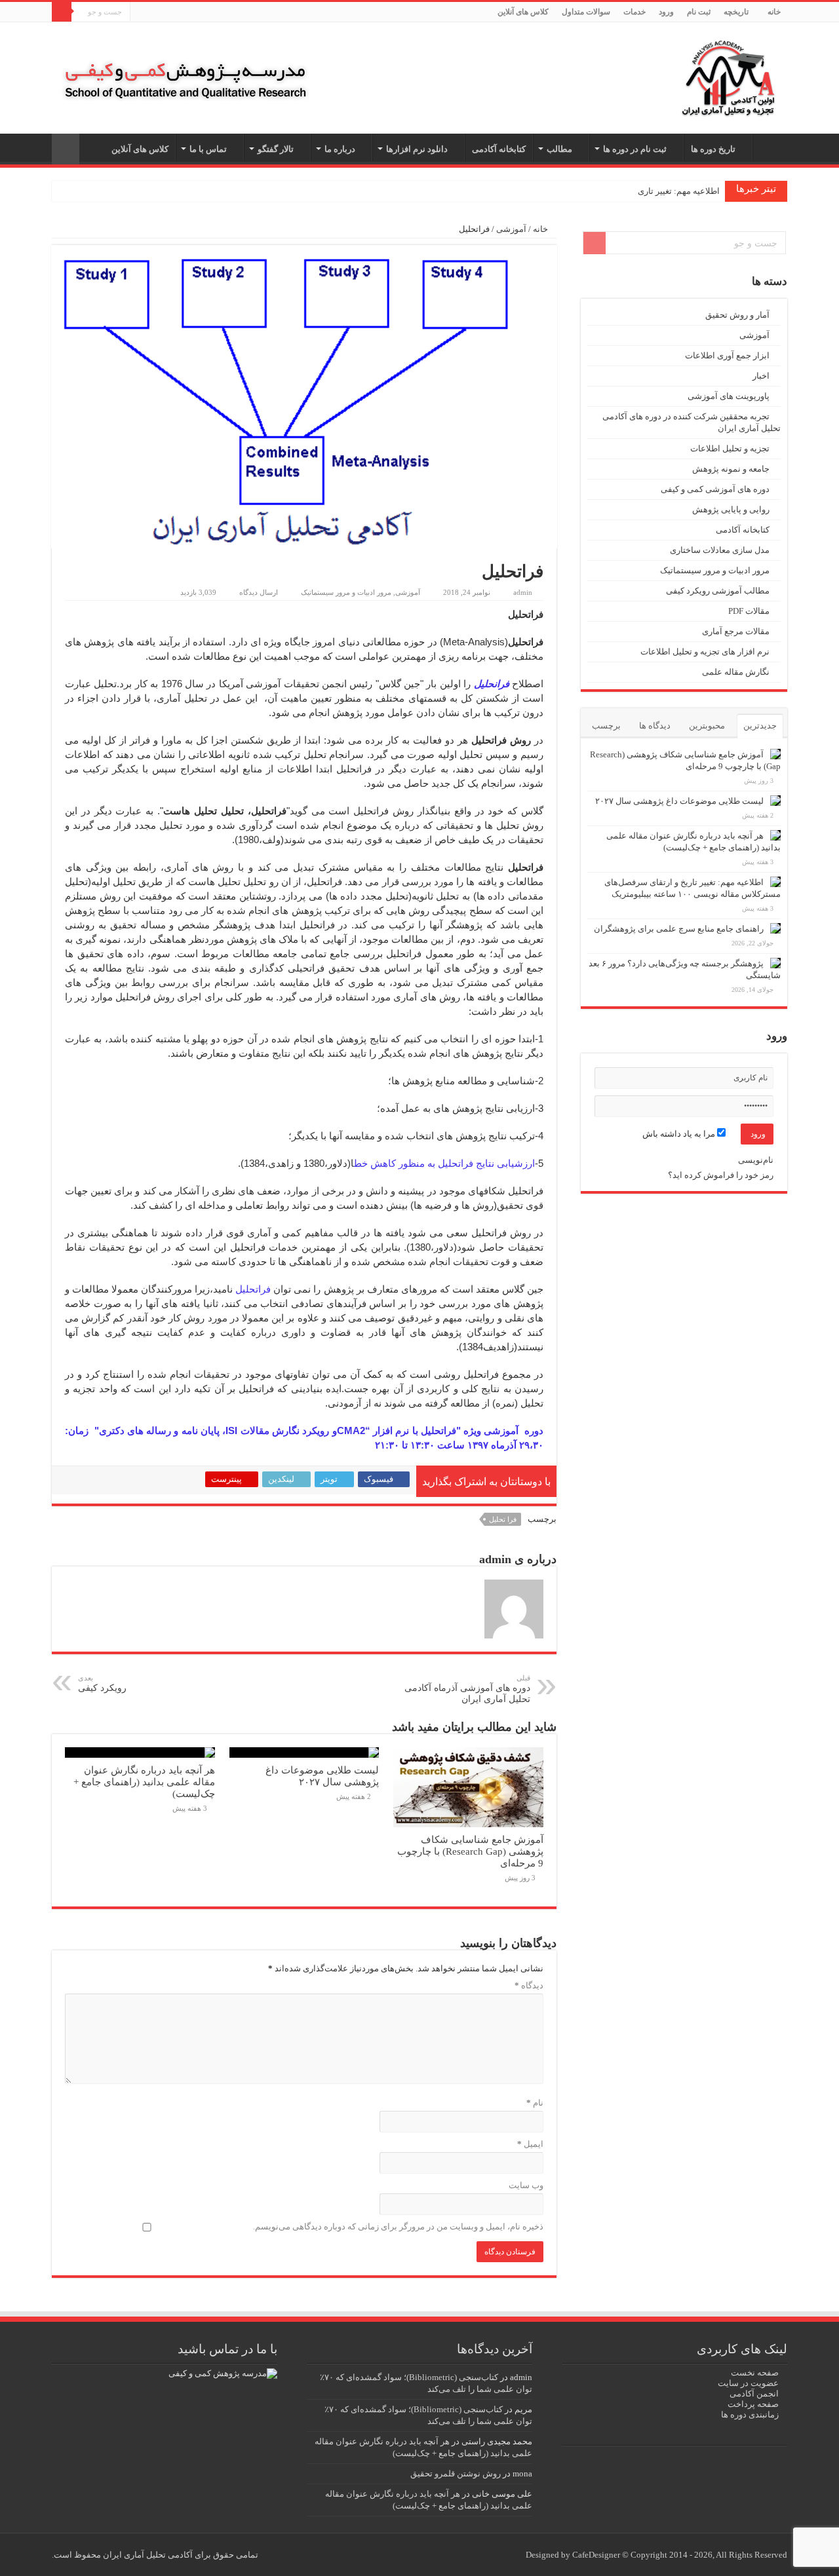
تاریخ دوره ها (713, 149)
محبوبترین (707, 726)
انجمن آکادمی (754, 2394)
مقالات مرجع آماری (736, 631)
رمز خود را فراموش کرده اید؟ (721, 1175)
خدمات (634, 12)
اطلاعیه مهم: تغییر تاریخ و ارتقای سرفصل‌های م (636, 191)
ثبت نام (699, 12)
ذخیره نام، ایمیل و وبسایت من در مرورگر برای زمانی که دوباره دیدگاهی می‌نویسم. (398, 2226)
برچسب (606, 726)
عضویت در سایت (748, 2383)
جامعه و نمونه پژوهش (731, 469)
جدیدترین (760, 726)
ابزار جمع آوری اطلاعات (727, 355)
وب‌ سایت (526, 2185)
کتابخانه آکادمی (499, 149)
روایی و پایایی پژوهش (731, 509)
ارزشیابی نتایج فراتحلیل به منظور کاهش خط (444, 1163)
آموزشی (511, 229)
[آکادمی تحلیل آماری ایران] (728, 75)
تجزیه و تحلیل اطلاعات (730, 448)
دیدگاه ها (655, 726)
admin (523, 592)
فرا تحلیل (503, 1519)
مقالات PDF (749, 611)
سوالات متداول (586, 12)
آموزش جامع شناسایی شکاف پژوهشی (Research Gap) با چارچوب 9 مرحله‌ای (470, 1851)
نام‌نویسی (756, 1160)
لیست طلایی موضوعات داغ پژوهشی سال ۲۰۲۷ (322, 1776)
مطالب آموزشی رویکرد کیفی (718, 591)
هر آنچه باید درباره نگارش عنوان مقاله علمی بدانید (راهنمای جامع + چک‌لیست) (144, 1782)
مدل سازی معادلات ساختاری (720, 550)
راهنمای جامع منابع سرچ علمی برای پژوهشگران (679, 929)
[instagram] (140, 12)
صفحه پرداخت (753, 2404)
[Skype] (152, 12)
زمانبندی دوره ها (750, 2415)
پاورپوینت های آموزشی (729, 396)
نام (535, 2103)
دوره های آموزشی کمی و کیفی (715, 489)
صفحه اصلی (770, 147)
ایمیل (530, 2144)
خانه (774, 12)
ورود (666, 12)
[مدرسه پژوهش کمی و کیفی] (185, 67)
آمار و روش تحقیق (737, 315)
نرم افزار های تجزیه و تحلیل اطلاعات (705, 652)
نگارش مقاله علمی (736, 672)
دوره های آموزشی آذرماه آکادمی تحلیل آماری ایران (467, 1689)
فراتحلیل (253, 1289)
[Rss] (165, 12)
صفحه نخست (755, 2373)
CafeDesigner (597, 2555)
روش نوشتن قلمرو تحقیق (456, 2473)
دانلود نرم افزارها (417, 149)
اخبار (761, 376)
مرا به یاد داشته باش (680, 1134)
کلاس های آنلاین (523, 12)
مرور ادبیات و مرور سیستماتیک (346, 592)
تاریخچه (736, 12)
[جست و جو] (62, 12)
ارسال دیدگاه (259, 592)
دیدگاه (529, 1985)
